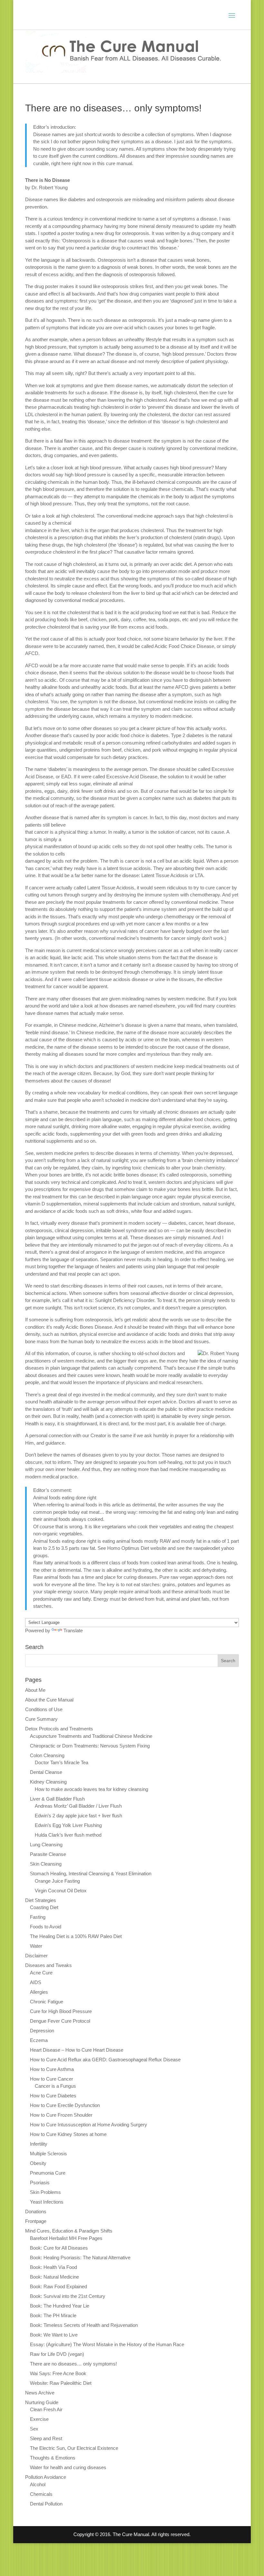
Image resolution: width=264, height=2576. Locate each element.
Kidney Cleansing (48, 1782)
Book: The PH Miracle (53, 2315)
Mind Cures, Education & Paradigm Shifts (69, 2231)
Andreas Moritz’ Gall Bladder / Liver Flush (78, 1806)
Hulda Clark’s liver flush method (68, 1835)
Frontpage (36, 2221)
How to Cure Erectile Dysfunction (65, 2105)
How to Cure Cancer (52, 2079)
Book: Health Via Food (53, 2267)
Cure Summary (41, 1719)
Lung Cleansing (46, 1845)
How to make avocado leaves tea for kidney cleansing (91, 1789)
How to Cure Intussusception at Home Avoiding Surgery (89, 2125)
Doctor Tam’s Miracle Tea (61, 1762)
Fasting (38, 1917)
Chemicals (41, 2494)
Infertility (39, 2144)
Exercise (39, 2419)
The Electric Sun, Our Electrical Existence (74, 2448)
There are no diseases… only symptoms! (73, 2364)
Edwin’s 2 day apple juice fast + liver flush (78, 1816)
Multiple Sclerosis (48, 2154)
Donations (36, 2211)
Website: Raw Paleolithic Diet (61, 2383)
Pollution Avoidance (46, 2477)
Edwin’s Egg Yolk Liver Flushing (68, 1825)
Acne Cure (41, 1973)
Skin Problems (45, 2192)
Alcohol (38, 2484)
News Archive (40, 2393)
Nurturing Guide (42, 2402)
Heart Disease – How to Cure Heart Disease (77, 2050)
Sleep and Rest (46, 2438)
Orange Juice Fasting (57, 1881)
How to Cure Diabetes (53, 2096)
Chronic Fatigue (47, 2002)
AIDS (36, 1982)
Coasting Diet (44, 1907)
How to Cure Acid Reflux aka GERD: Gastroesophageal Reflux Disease (105, 2060)
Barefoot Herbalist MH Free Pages (66, 2238)
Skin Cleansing (46, 1864)
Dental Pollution (46, 2504)
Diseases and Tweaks (48, 1965)
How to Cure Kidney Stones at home (68, 2134)
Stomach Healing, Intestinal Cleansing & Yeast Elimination (91, 1873)
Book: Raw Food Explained (58, 2286)
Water (36, 1946)
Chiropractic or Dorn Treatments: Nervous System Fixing (90, 1746)
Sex (34, 2429)
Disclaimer (36, 1956)
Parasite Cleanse (48, 1854)
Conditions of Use (44, 1709)
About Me (35, 1690)
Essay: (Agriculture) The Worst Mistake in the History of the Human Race (107, 2344)
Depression (42, 2031)
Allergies (39, 1992)
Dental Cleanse (46, 1772)
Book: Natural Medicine (54, 2277)
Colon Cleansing (47, 1755)
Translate (73, 1630)
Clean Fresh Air (46, 2409)
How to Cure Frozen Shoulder (61, 2115)
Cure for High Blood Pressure (61, 2011)
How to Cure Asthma (52, 2069)
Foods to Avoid (46, 1927)
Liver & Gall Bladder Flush (57, 1799)
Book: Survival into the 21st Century (68, 2296)
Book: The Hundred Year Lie (60, 2306)
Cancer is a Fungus (55, 2086)
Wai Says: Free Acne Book (58, 2373)
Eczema (39, 2040)
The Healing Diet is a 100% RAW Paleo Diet (76, 1936)
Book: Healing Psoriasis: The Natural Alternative (80, 2258)
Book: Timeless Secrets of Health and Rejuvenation (84, 2325)
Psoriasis (40, 2183)
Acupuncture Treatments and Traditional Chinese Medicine (91, 1736)
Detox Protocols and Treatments (59, 1729)
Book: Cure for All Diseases (59, 2248)
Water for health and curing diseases (68, 2467)
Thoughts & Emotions (53, 2458)
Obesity (38, 2163)
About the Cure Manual (49, 1700)
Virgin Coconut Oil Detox (61, 1891)
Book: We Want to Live (54, 2335)
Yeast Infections (47, 2202)
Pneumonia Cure (48, 2173)
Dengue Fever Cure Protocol (60, 2021)
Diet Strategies (41, 1900)
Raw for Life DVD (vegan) (57, 2354)
